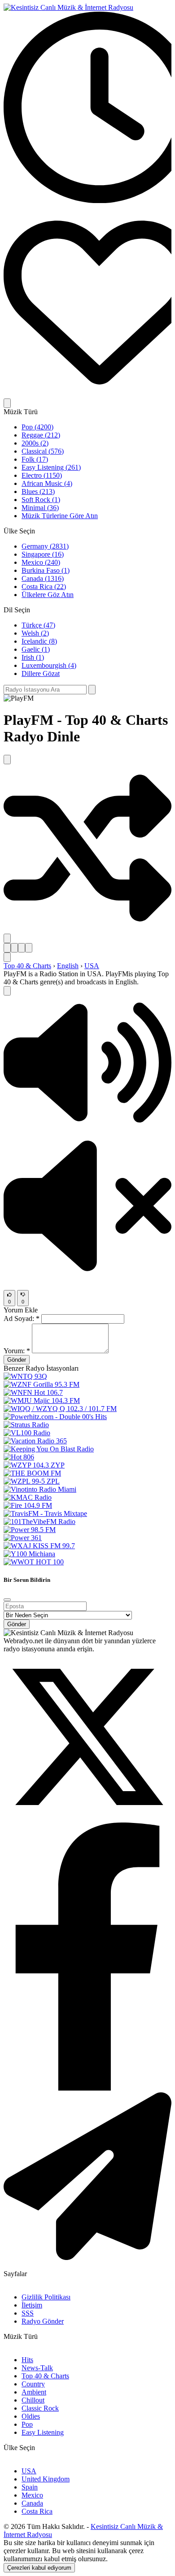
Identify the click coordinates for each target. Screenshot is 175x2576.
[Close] (7, 1600)
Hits (27, 2360)
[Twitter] (87, 1818)
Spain (30, 2487)
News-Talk (37, 2368)
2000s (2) (35, 443)
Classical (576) (43, 451)
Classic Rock (40, 2408)
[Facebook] (87, 2088)
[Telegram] (87, 2258)
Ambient (34, 2392)
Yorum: (17, 1351)
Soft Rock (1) (41, 500)
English (68, 966)
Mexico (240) (41, 562)
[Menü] (7, 403)
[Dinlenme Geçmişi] (87, 201)
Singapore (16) (43, 554)
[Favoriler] (87, 394)
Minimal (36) (40, 508)
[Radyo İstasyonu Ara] (92, 690)
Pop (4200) (37, 427)
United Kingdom (46, 2479)
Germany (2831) (45, 546)
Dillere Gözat (41, 673)
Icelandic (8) (39, 641)
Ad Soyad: (22, 1318)
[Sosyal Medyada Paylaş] (7, 938)
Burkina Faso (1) (46, 570)
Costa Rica (37, 2511)
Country (33, 2384)
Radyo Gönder (43, 2321)
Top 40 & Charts (27, 966)
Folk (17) (35, 459)
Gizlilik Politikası (46, 2297)
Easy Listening (43, 2432)
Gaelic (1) (36, 649)
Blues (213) (38, 491)
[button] (87, 1127)
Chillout (33, 2400)
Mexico (32, 2495)
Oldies (31, 2416)
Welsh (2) (35, 633)
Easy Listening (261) (51, 467)
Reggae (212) (41, 435)
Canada (32, 2503)
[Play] (7, 991)
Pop (27, 2424)
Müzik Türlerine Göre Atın (60, 516)
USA (92, 966)
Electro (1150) (42, 475)
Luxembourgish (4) (49, 665)
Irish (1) (33, 657)
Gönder (17, 1360)
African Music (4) (47, 483)
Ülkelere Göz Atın (48, 595)
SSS (28, 2313)
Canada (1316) (43, 578)
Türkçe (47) (38, 625)
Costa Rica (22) (44, 587)
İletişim (32, 2305)
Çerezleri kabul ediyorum (39, 2568)
